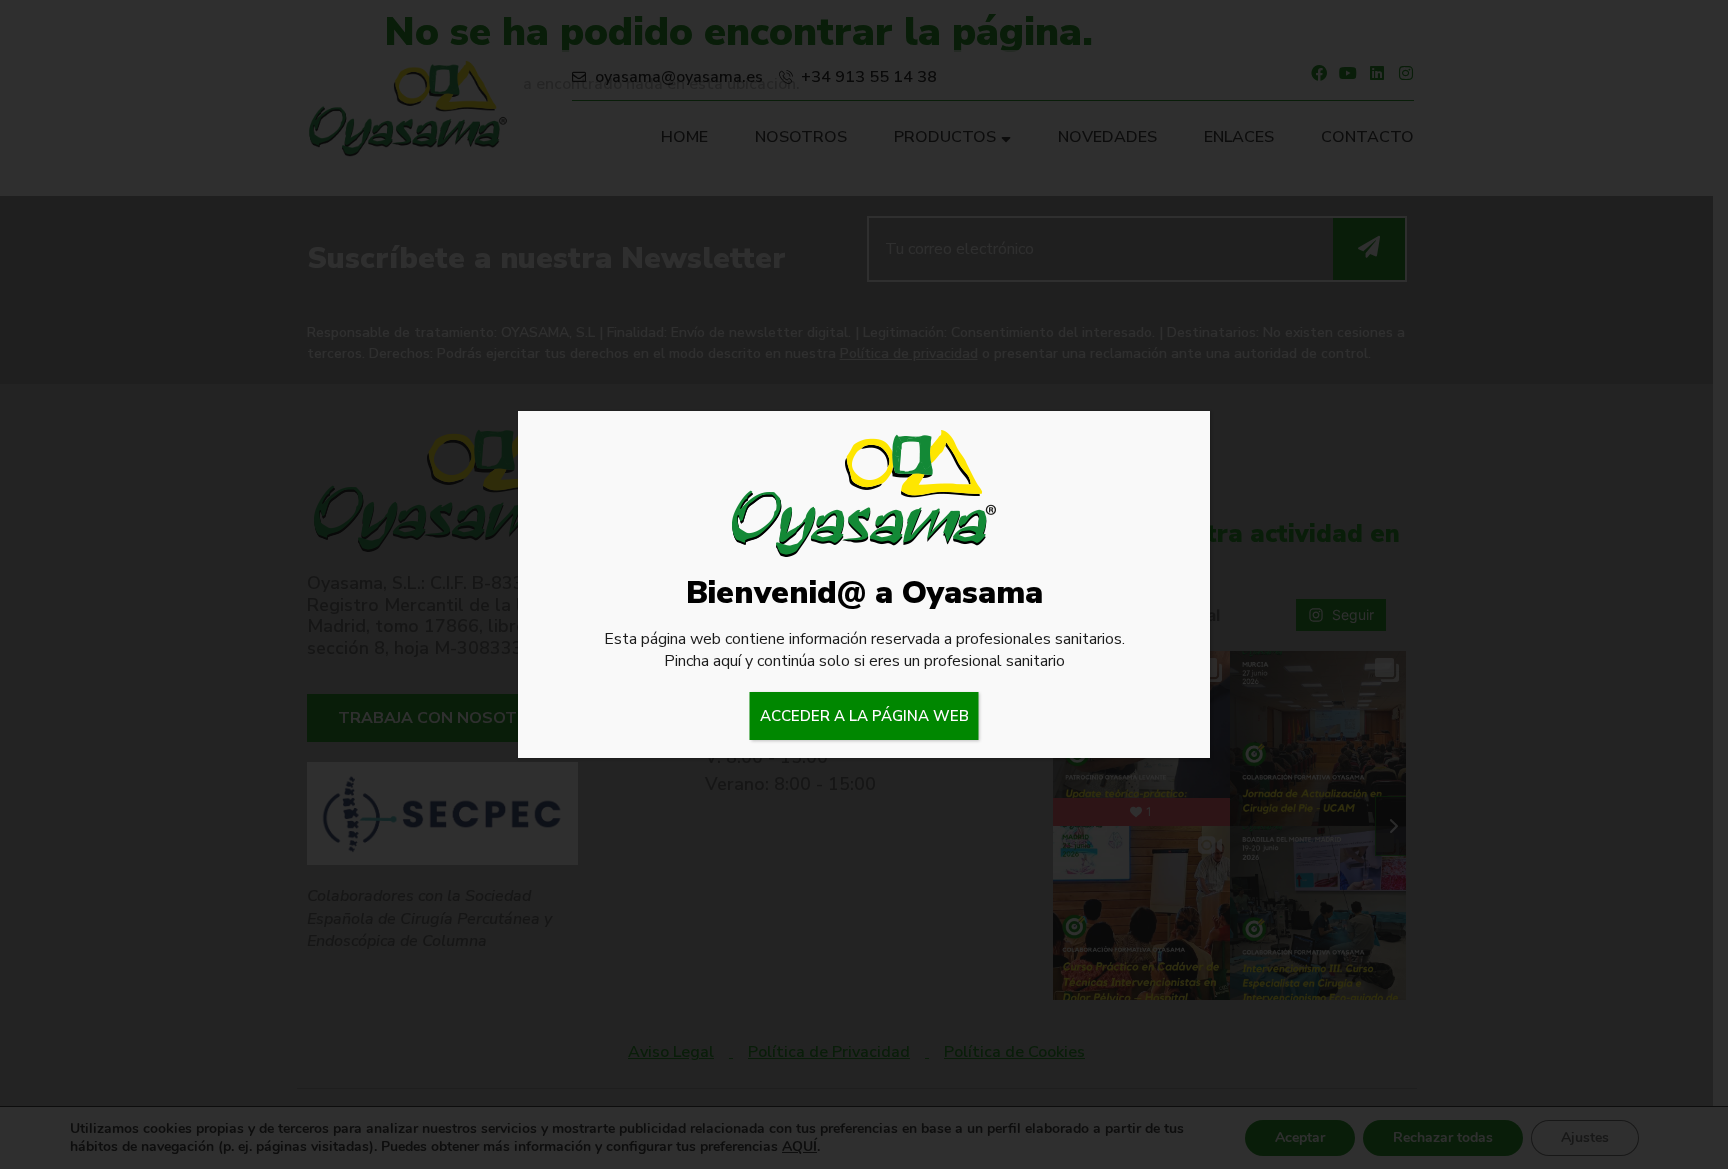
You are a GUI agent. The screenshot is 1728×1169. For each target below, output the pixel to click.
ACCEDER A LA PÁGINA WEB (864, 716)
